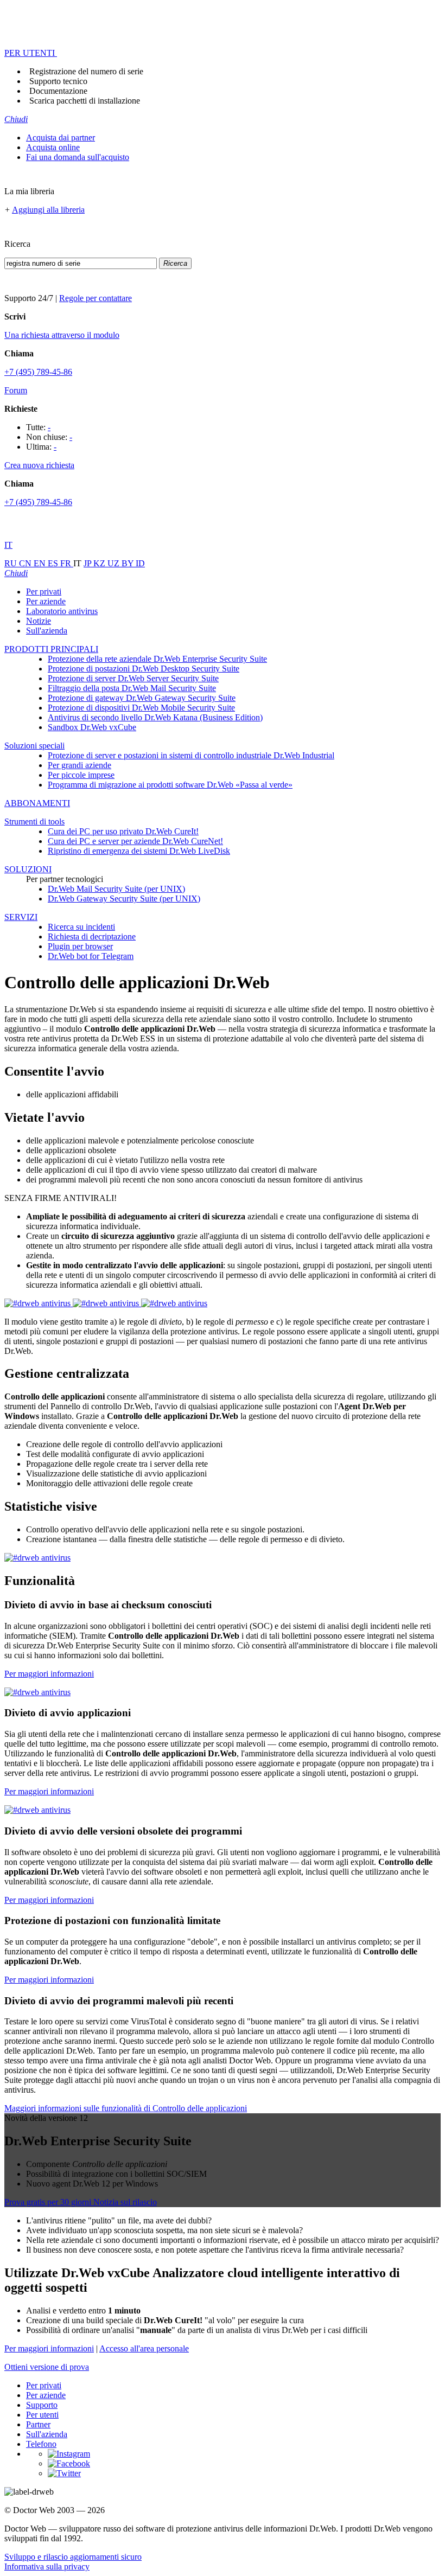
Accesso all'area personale (144, 2348)
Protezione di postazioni (144, 669)
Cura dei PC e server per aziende (135, 841)
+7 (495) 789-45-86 (38, 372)
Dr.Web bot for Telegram (91, 956)
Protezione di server (133, 678)
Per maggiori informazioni (49, 1674)
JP (88, 563)
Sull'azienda (47, 631)
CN (26, 563)
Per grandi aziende (80, 765)
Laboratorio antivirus (62, 611)
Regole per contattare (96, 298)
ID (140, 563)
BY (129, 563)
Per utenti (42, 2415)
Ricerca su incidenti (81, 927)
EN (41, 563)
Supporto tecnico (58, 81)
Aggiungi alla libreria (48, 210)
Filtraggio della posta (132, 688)
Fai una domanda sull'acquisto (78, 157)
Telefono (41, 2444)
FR (67, 563)
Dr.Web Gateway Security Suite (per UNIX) (124, 899)
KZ (100, 563)
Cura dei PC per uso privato (123, 831)
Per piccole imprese (81, 775)
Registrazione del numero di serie (86, 71)
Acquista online (53, 147)
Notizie (39, 621)
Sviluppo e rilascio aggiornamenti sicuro (73, 2557)
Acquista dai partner (61, 138)
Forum (16, 390)
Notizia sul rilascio (125, 2202)
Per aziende (46, 601)
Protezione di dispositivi (141, 708)
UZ (115, 563)
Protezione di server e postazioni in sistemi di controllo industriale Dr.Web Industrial (191, 755)
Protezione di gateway (142, 698)
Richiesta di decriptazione (92, 937)
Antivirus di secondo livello (155, 717)
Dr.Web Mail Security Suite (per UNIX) (116, 889)
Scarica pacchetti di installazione (85, 101)
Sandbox (92, 727)
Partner (38, 2424)
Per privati (44, 592)
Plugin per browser (80, 946)
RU (12, 563)
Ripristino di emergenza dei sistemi (139, 851)
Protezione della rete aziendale (157, 659)
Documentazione (58, 91)
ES (54, 563)
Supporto (42, 2405)
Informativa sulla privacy (47, 2567)
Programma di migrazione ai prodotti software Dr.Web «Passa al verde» (170, 785)
